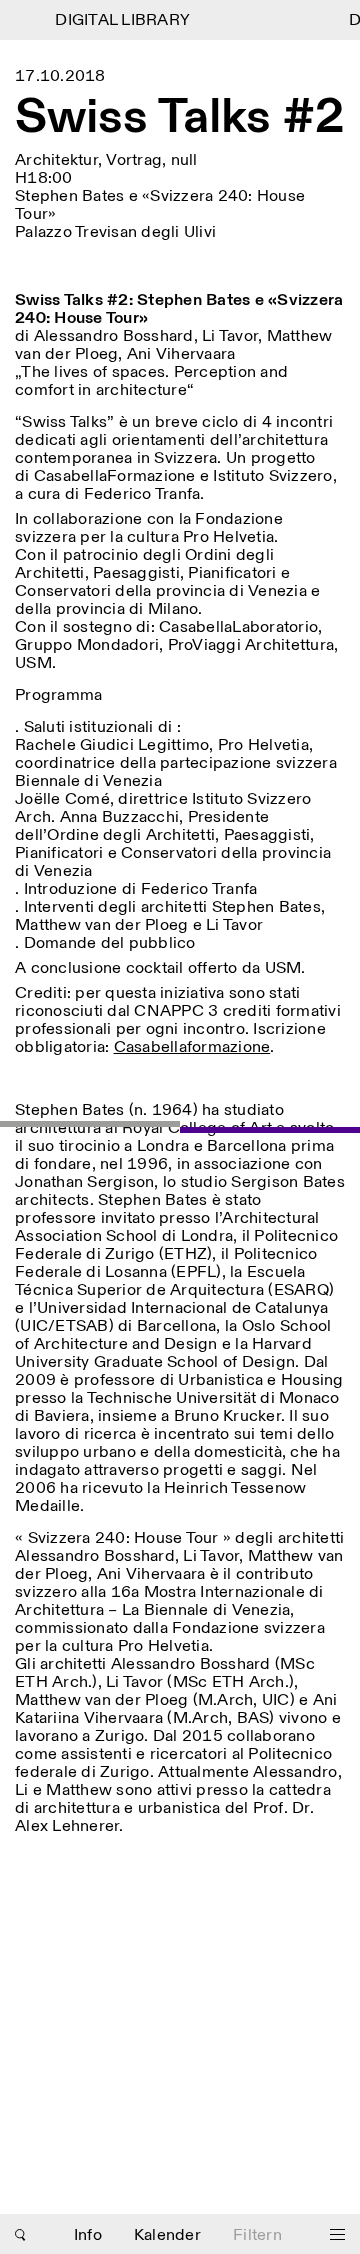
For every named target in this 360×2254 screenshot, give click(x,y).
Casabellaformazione (192, 1047)
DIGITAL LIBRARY (118, 20)
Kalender (167, 2235)
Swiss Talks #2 (179, 118)
